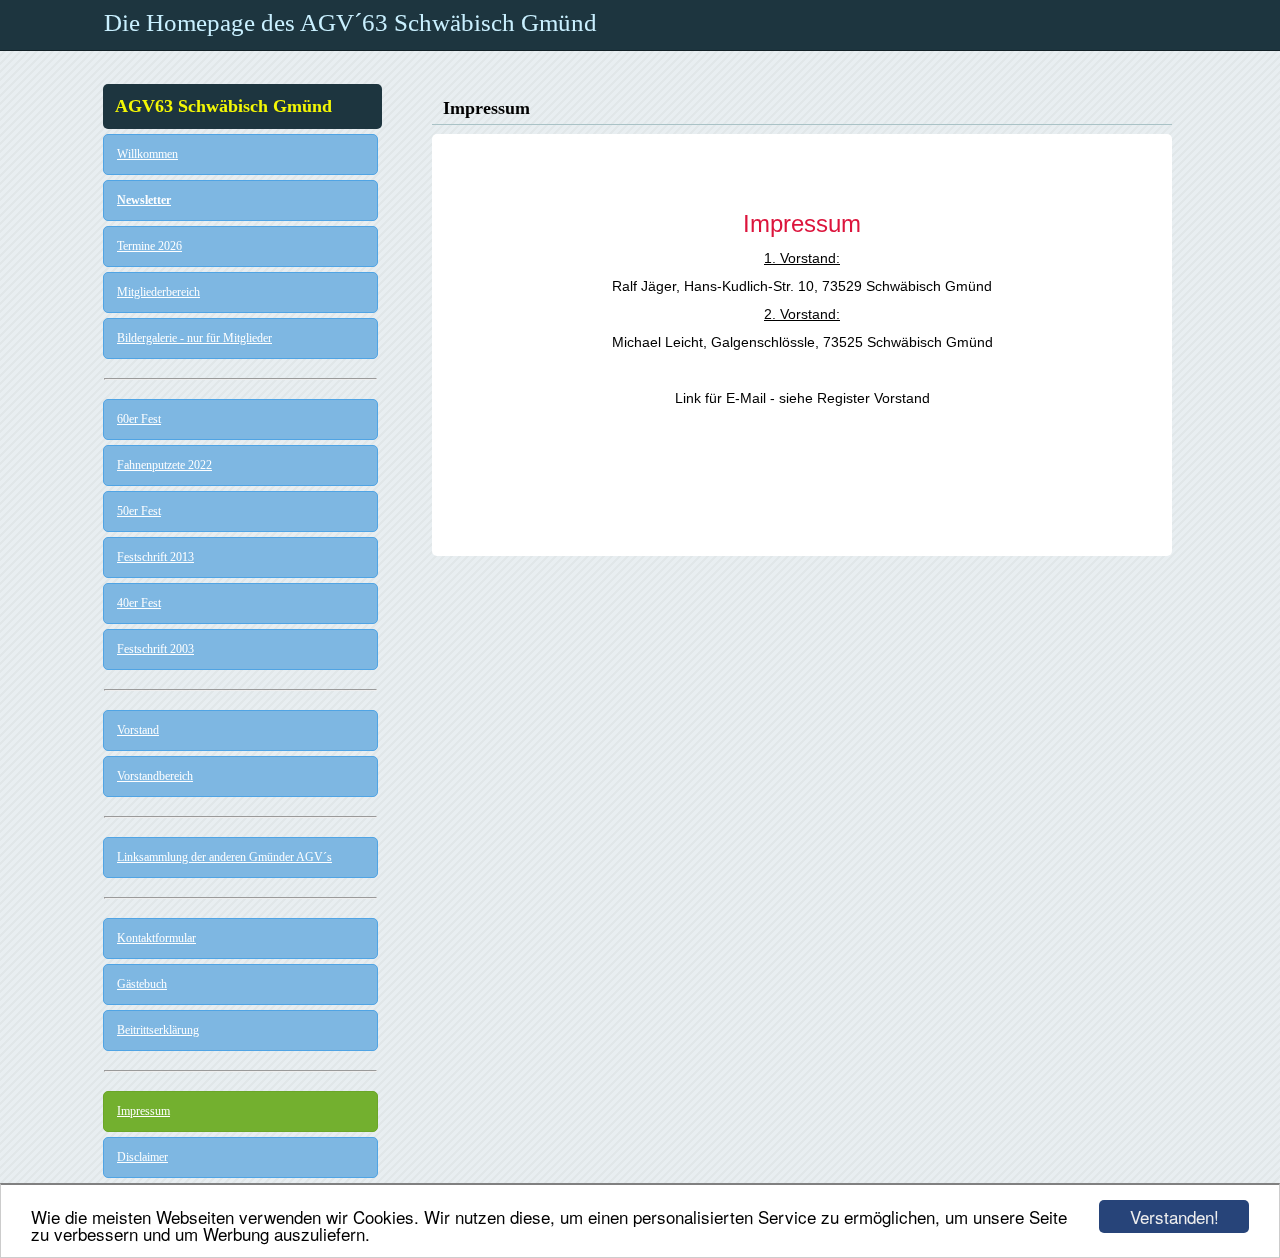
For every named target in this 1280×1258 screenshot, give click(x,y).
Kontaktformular (156, 938)
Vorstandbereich (155, 776)
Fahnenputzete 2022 (164, 465)
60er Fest (139, 419)
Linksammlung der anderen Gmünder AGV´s (224, 857)
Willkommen (147, 154)
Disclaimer (142, 1157)
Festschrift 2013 (155, 557)
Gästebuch (142, 984)
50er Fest (139, 511)
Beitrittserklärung (158, 1030)
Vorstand (138, 730)
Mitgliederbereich (158, 292)
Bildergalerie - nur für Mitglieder (194, 338)
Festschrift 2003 (155, 649)
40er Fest (139, 603)
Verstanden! (1174, 1216)
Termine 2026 (149, 246)
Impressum (143, 1111)
